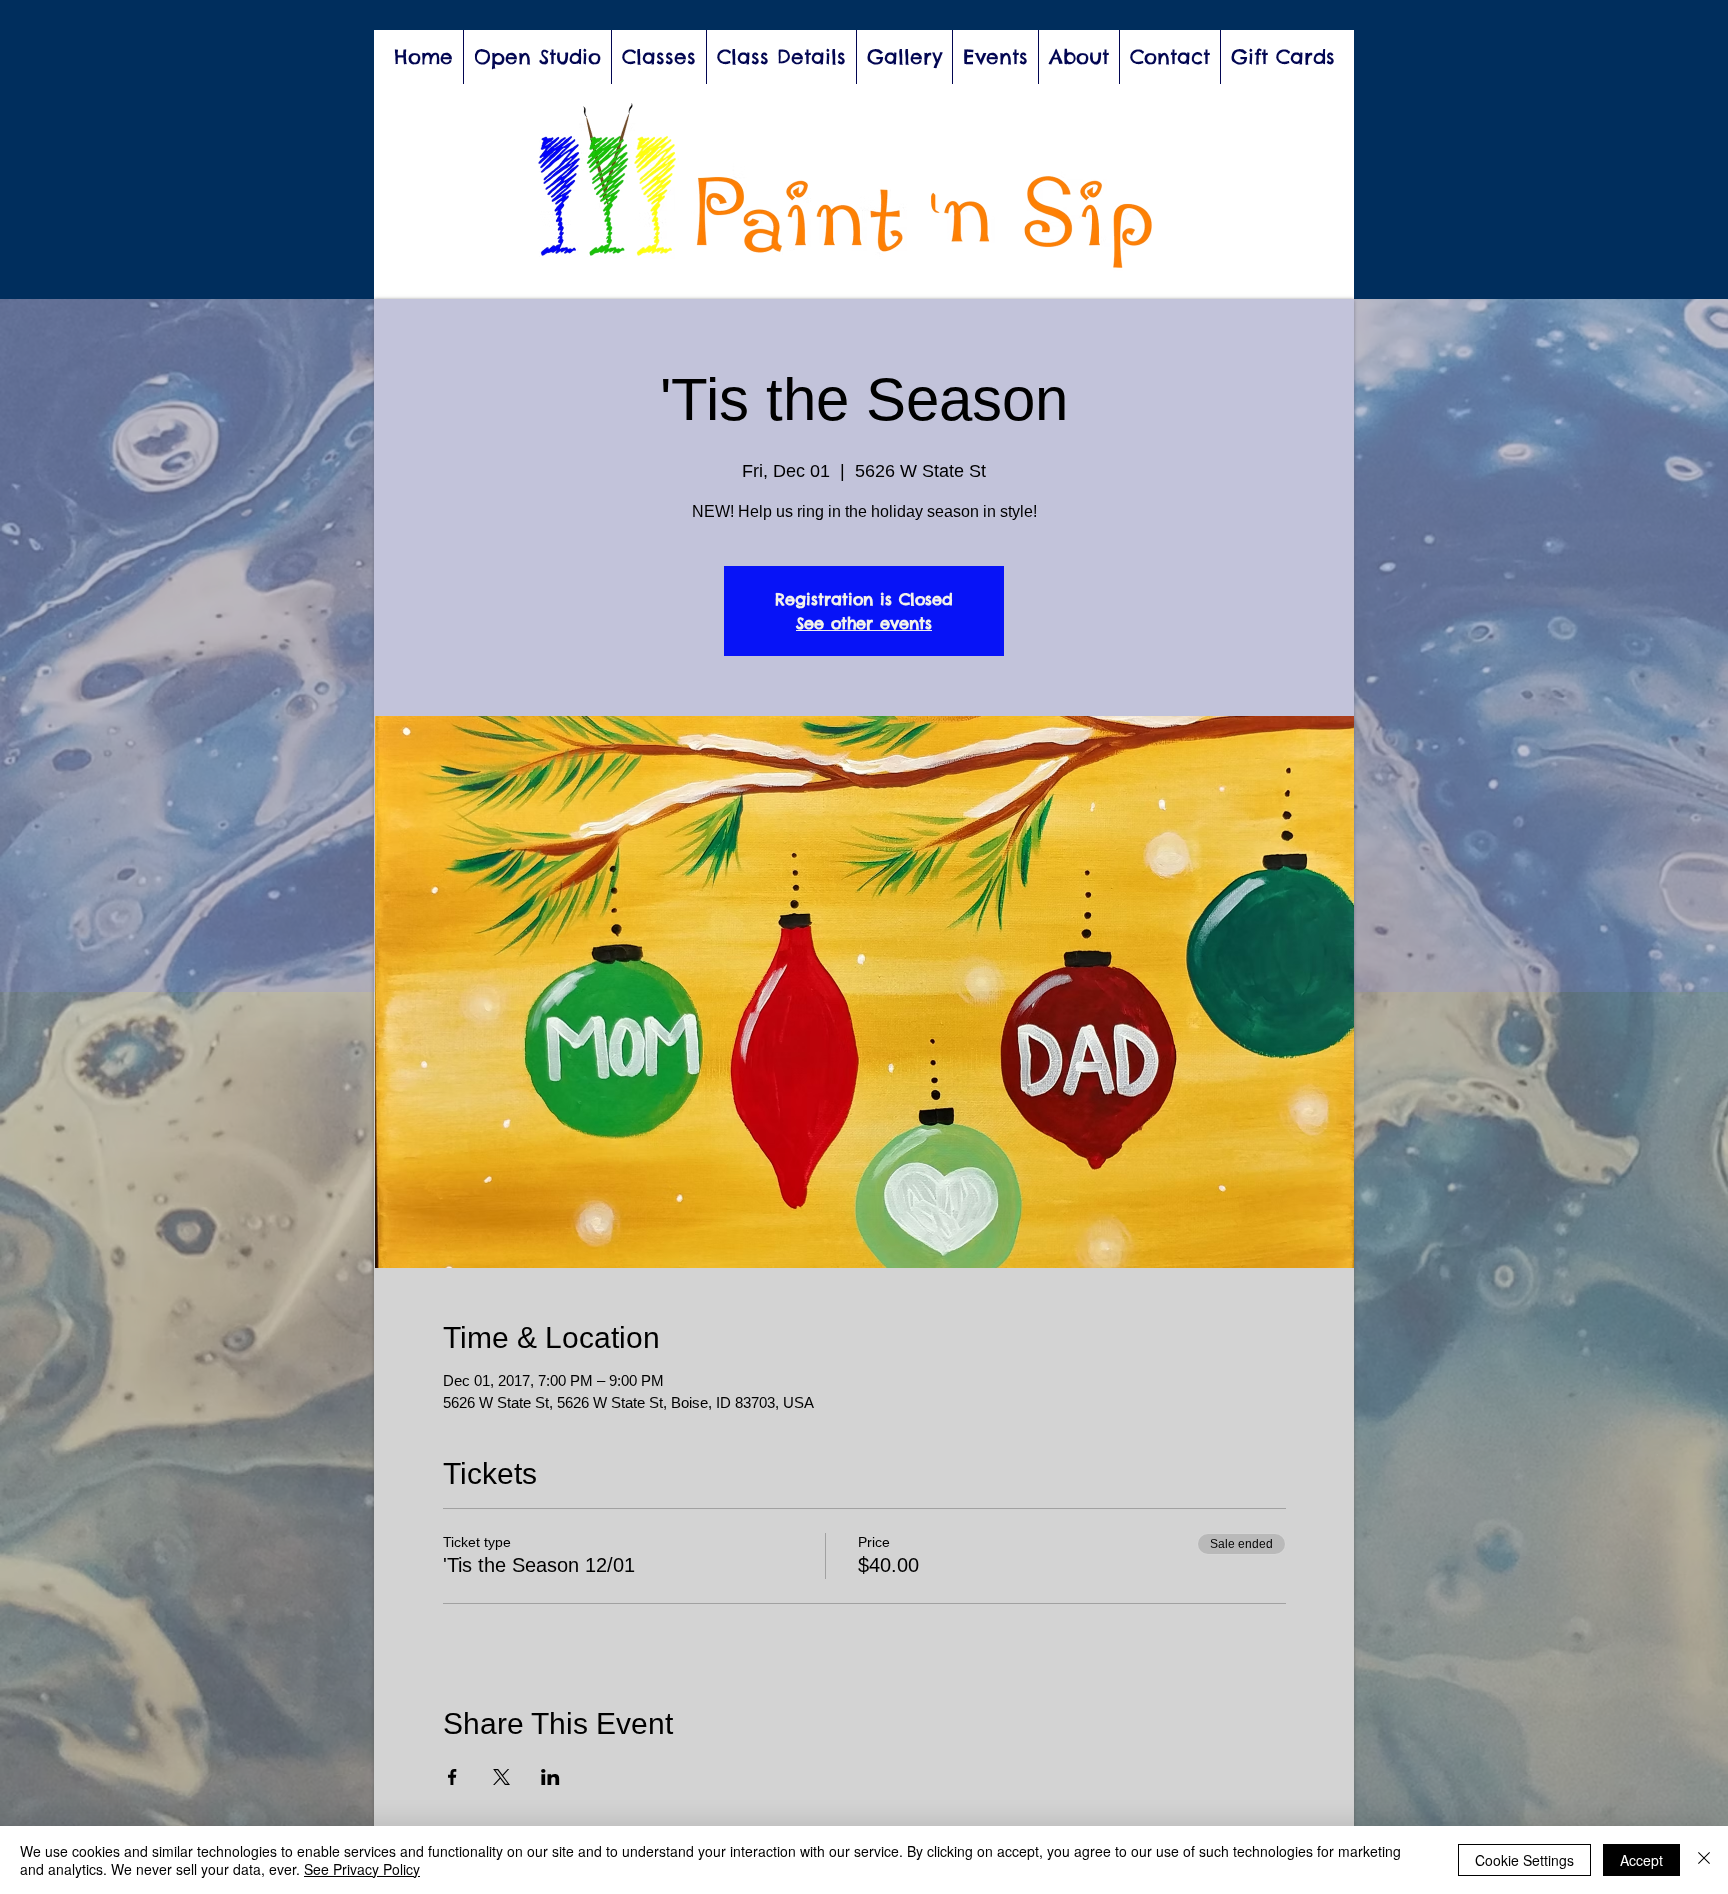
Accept (1641, 1860)
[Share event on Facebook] (452, 1777)
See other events (864, 623)
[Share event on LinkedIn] (550, 1777)
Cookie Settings (1524, 1860)
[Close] (1704, 1860)
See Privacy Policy (362, 1869)
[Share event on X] (501, 1777)
